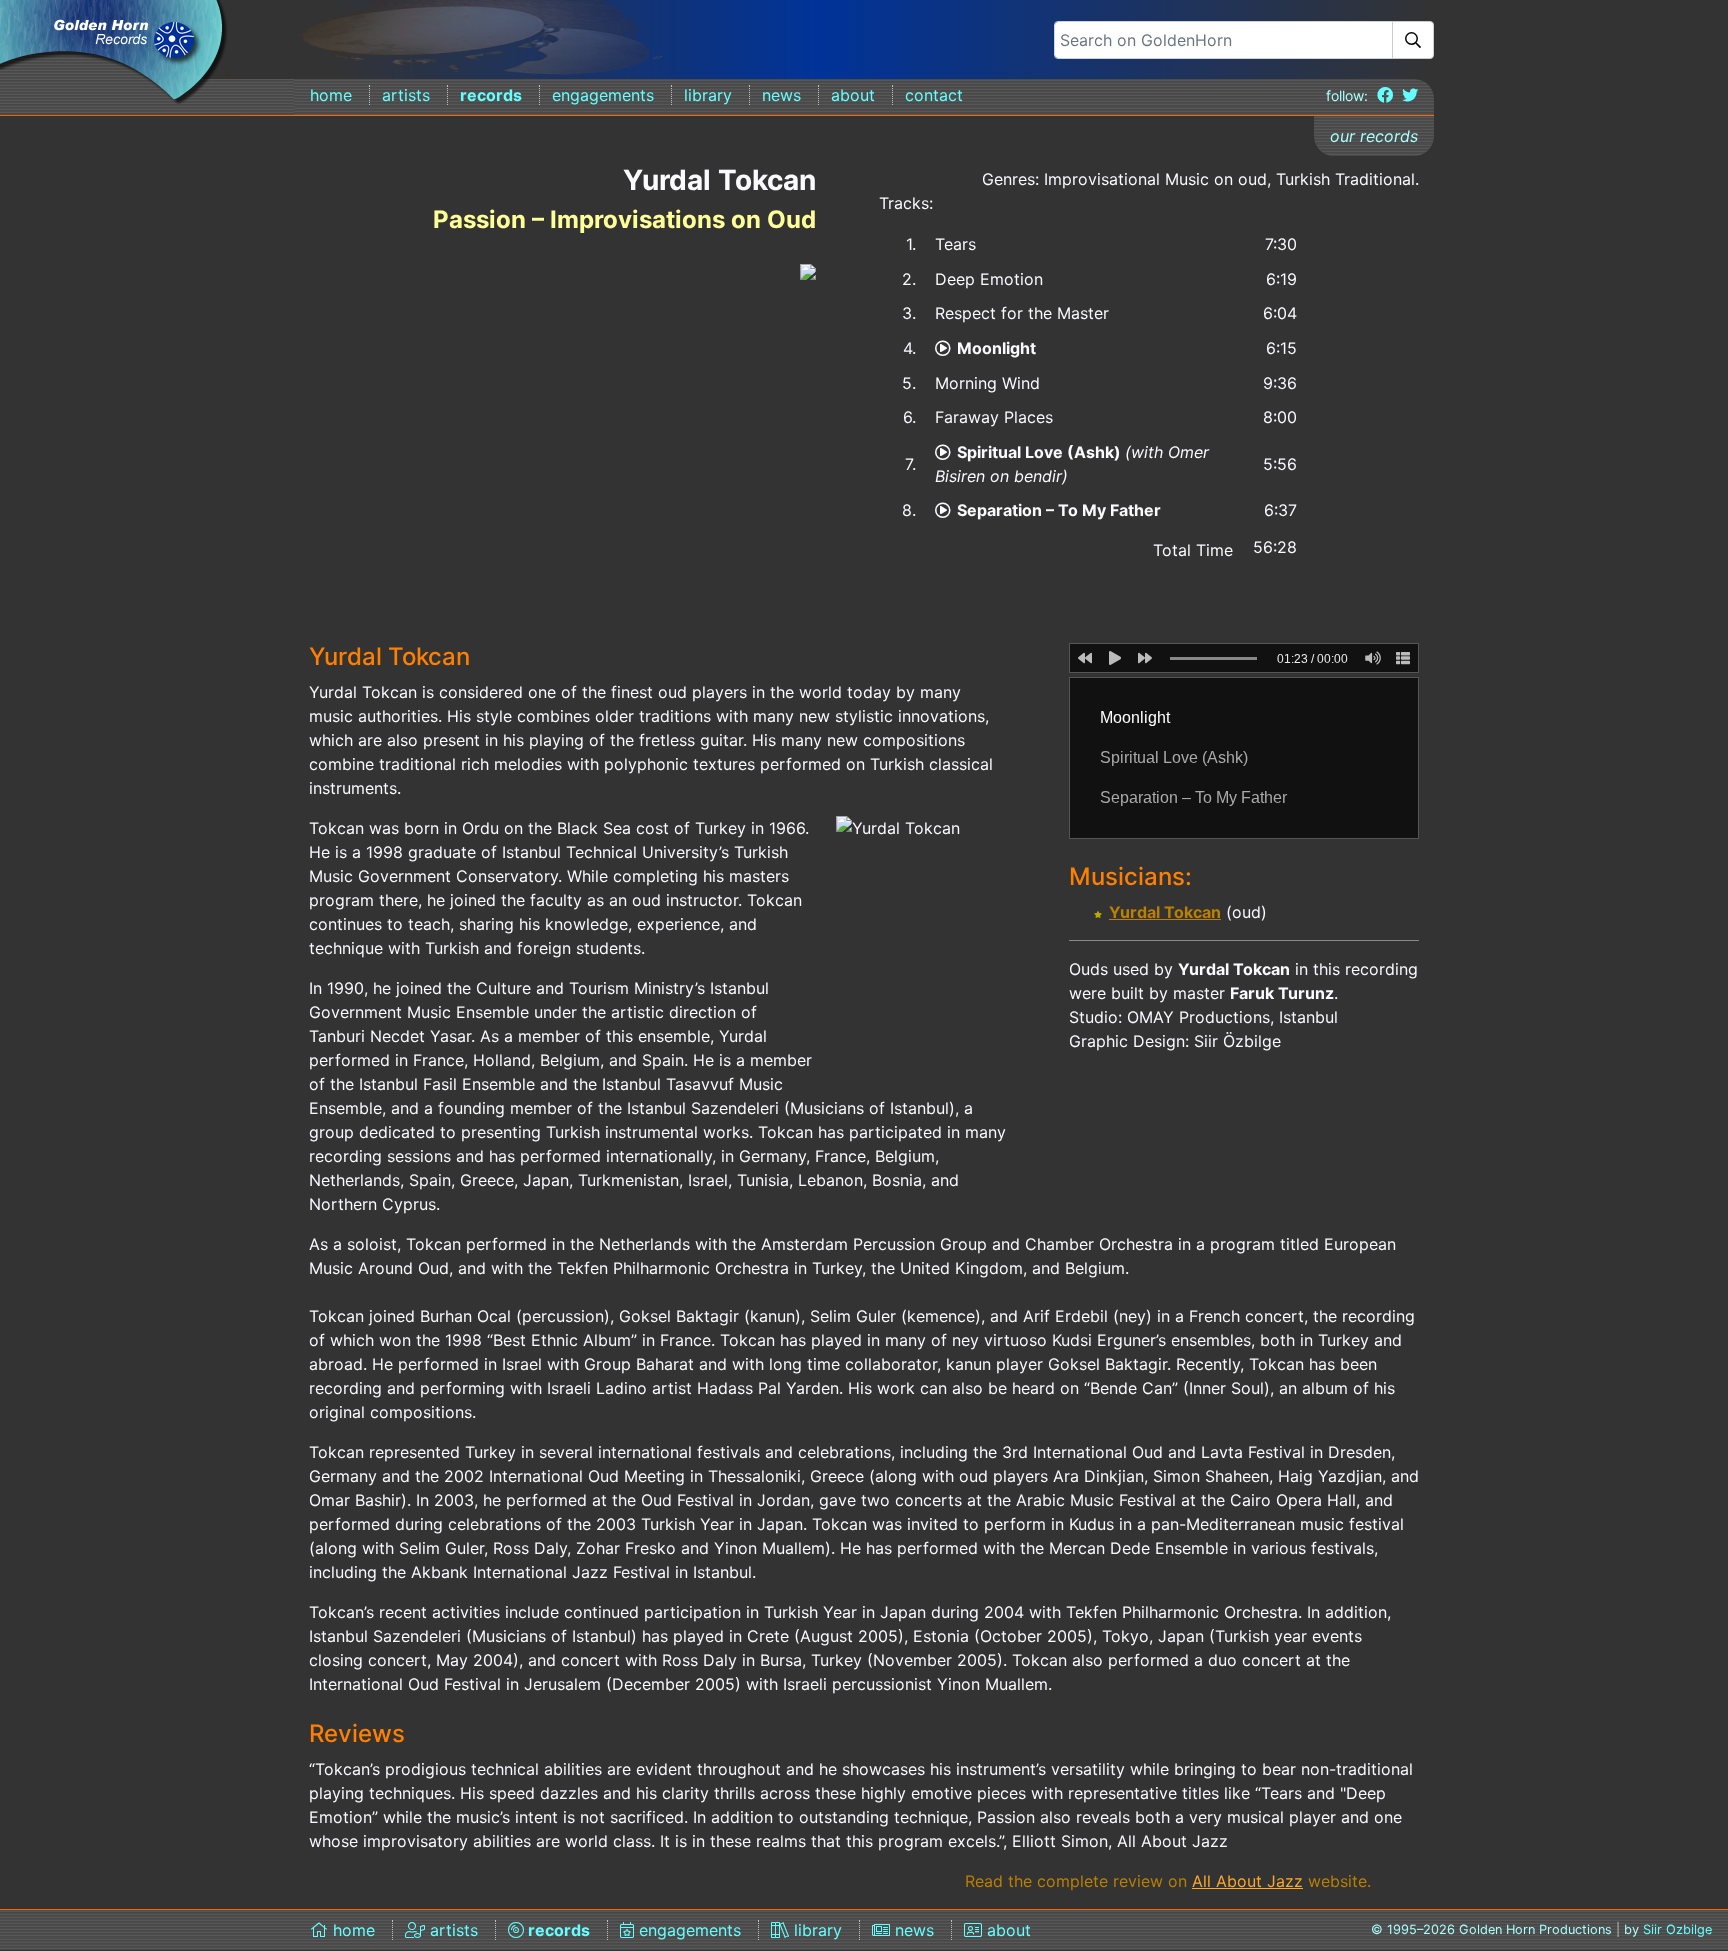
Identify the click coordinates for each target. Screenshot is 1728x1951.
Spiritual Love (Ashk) (1041, 452)
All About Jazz (1247, 1881)
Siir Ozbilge (1677, 1929)
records (491, 95)
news (781, 95)
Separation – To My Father (1059, 510)
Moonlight (996, 348)
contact (934, 95)
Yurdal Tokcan (1165, 912)
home (331, 95)
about (853, 95)
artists (406, 95)
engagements (603, 95)
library (708, 95)
